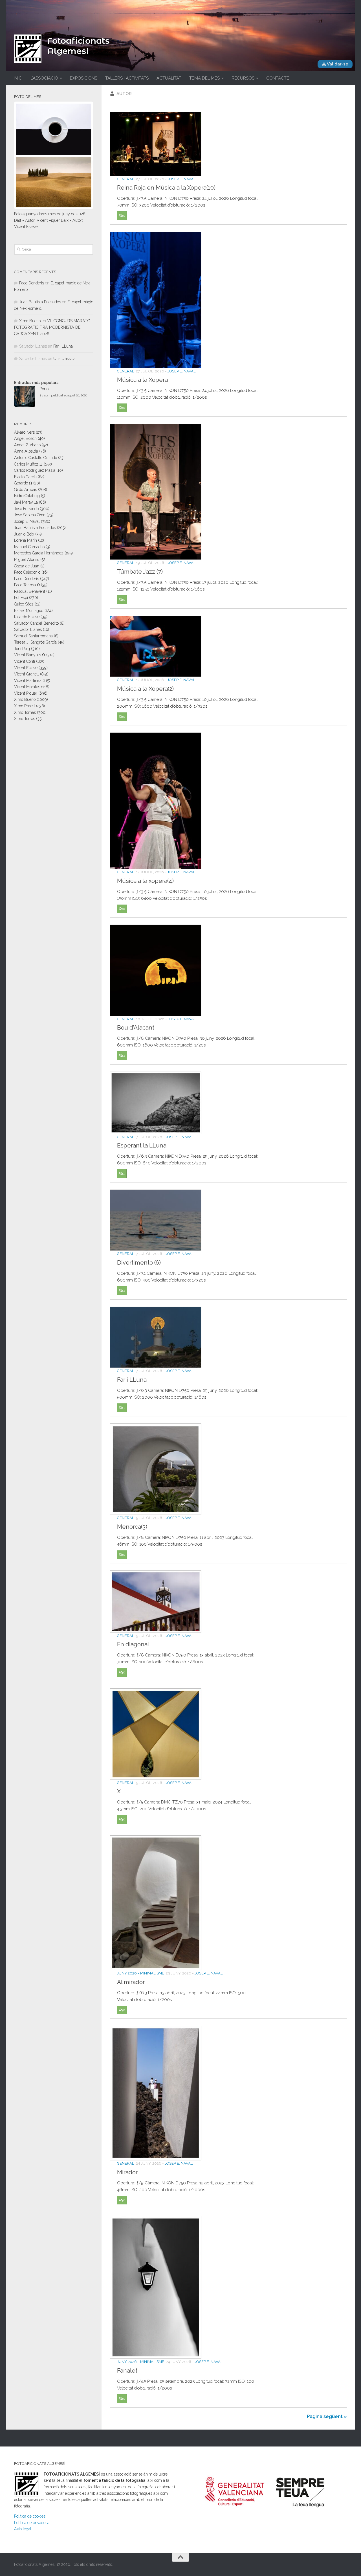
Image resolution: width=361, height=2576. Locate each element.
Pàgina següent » (327, 2416)
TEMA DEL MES (204, 78)
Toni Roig (22, 649)
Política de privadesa (32, 2523)
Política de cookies (30, 2516)
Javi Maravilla (26, 502)
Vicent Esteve (26, 668)
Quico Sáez (24, 604)
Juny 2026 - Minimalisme (141, 1973)
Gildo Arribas (26, 490)
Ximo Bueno (30, 321)
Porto (44, 389)
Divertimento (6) (139, 1263)
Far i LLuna (132, 1379)
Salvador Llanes (28, 629)
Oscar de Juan (27, 566)
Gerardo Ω (23, 483)
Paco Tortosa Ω (27, 585)
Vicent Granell (27, 674)
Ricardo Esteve (27, 617)
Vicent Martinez (28, 681)
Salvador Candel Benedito (36, 623)
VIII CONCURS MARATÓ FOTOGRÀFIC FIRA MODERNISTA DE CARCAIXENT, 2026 (52, 327)
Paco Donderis (32, 283)
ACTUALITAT (169, 78)
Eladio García (25, 477)
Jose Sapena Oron (30, 515)
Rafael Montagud (29, 611)
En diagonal (133, 1644)
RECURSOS (243, 78)
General (126, 179)
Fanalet (127, 2371)
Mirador (127, 2172)
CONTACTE (278, 78)
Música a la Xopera (142, 380)
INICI (18, 78)
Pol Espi (21, 598)
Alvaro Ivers (24, 432)
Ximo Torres (25, 719)
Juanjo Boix (24, 534)
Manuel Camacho (29, 547)
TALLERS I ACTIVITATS (127, 78)
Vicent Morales (27, 687)
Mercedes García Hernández (39, 553)
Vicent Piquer (26, 693)
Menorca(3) (132, 1527)
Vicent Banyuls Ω (30, 655)
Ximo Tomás (25, 712)
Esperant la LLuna (142, 1146)
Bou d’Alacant (136, 1028)
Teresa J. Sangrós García (35, 642)
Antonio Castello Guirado (36, 458)
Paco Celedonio (27, 572)
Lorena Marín (26, 540)
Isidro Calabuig (27, 496)
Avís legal (23, 2529)
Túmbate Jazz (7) (140, 572)
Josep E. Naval (182, 179)
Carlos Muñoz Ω (28, 464)
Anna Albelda (26, 451)
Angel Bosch (25, 438)
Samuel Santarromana (33, 636)
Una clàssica (64, 359)
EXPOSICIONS (84, 78)
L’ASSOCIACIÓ (44, 78)
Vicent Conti (25, 661)
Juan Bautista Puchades (40, 302)
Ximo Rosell (25, 706)
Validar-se (337, 64)
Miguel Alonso (27, 559)
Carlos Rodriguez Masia (35, 470)
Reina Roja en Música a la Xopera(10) (166, 188)
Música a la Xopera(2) (145, 688)
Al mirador (131, 1982)
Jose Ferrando (26, 509)
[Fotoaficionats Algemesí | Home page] (28, 49)
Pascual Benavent (30, 591)
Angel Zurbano (27, 445)
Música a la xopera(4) (145, 881)
